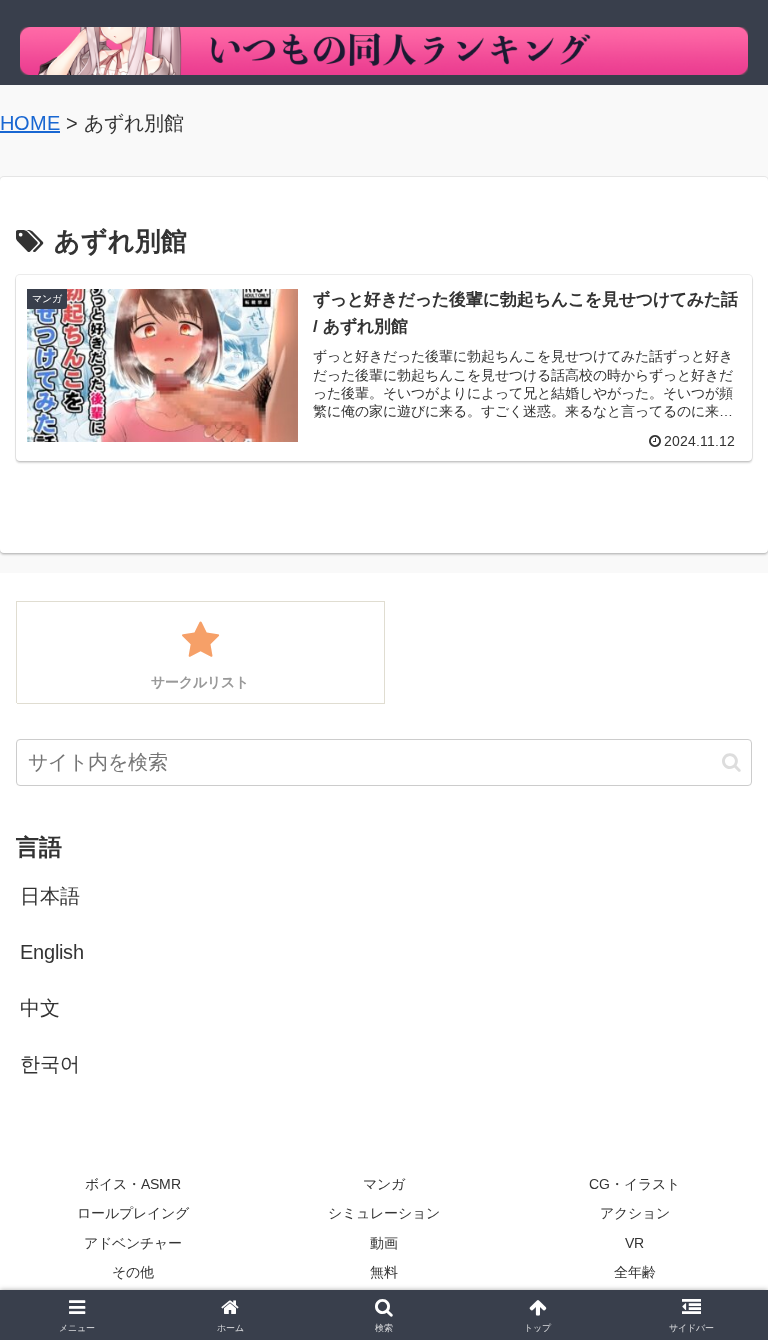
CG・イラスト (634, 1184)
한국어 (50, 1064)
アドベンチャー (133, 1243)
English (52, 952)
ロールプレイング (133, 1213)
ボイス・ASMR (133, 1184)
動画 (384, 1243)
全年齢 (635, 1272)
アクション (635, 1213)
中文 (40, 1008)
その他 (133, 1272)
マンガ (384, 1184)
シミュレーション (384, 1213)
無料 (384, 1272)
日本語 (50, 896)
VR (634, 1243)
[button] (731, 762)
